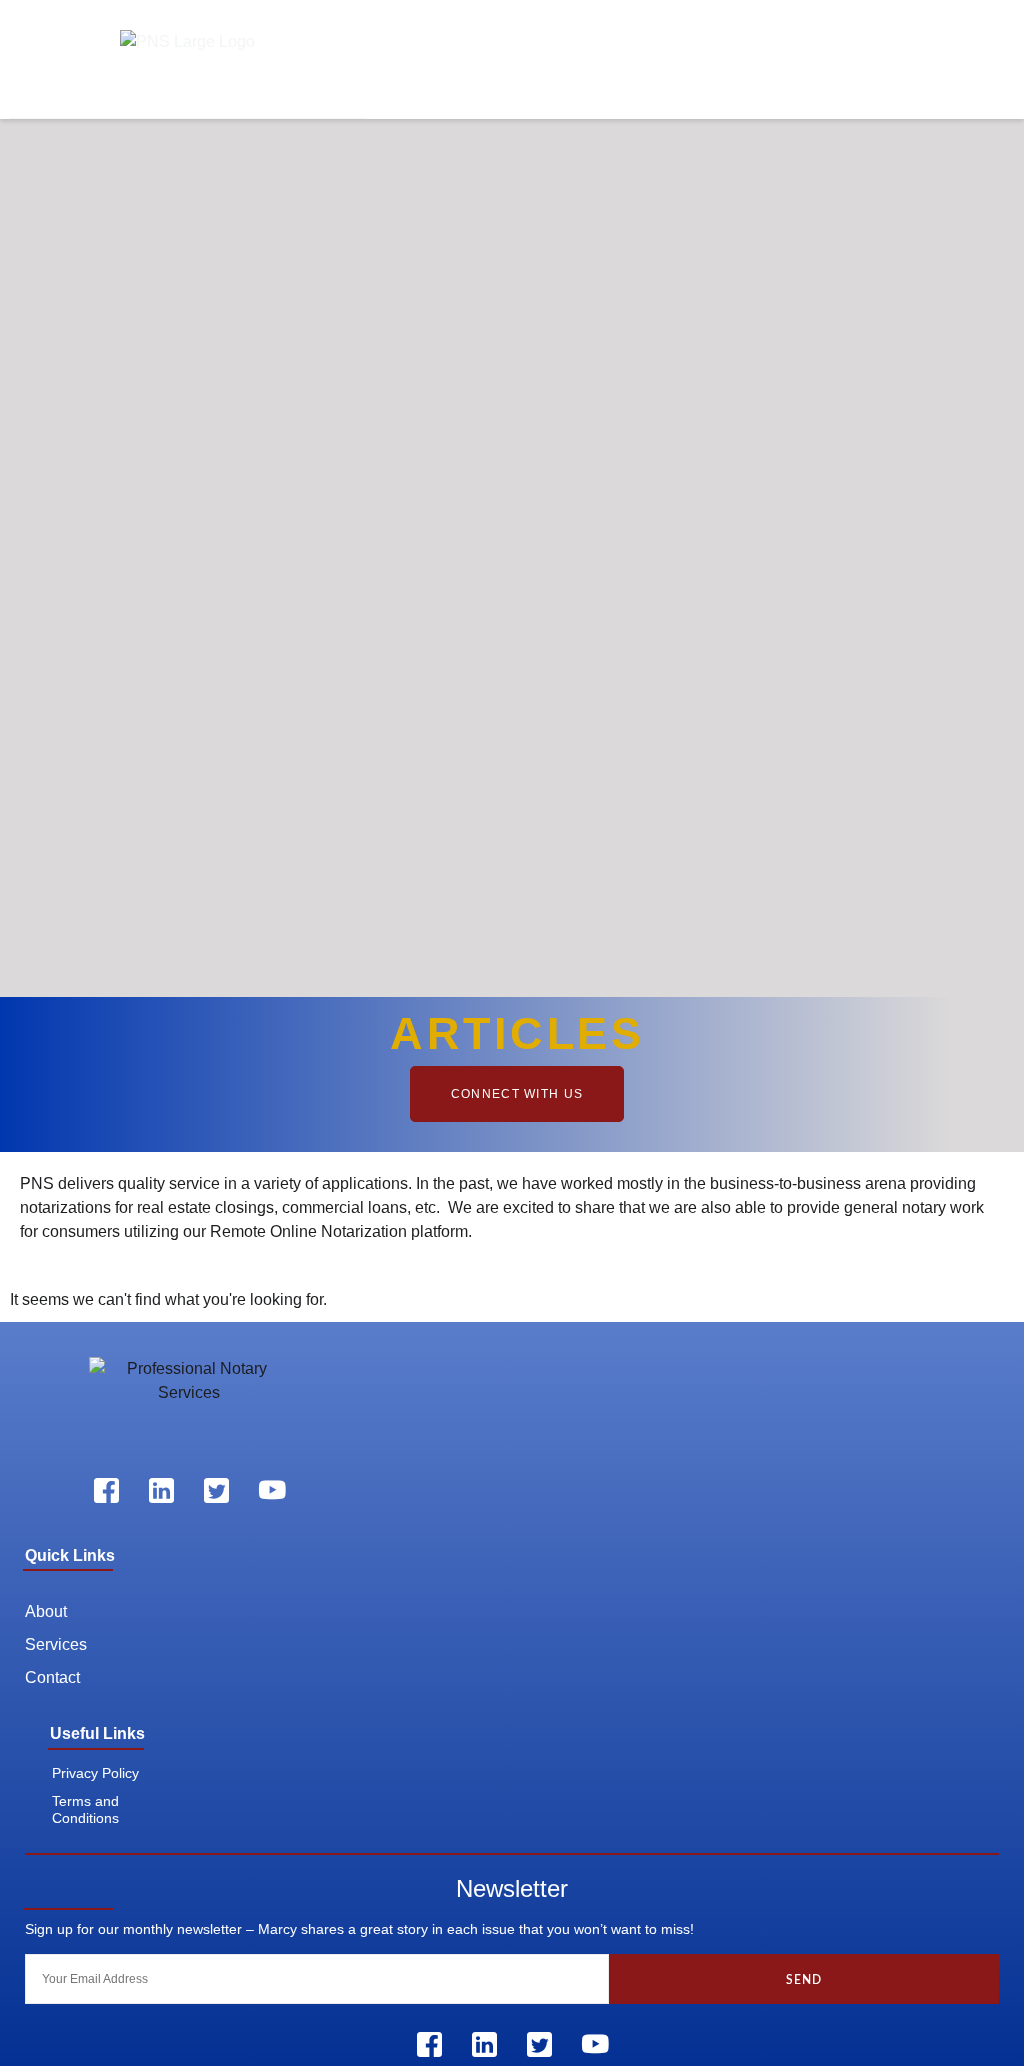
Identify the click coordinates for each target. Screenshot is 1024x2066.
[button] (932, 64)
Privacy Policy (95, 1773)
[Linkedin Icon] (162, 1491)
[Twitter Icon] (217, 1491)
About (46, 1611)
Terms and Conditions (85, 1809)
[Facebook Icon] (107, 1491)
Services (56, 1644)
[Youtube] (272, 1491)
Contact (52, 1677)
